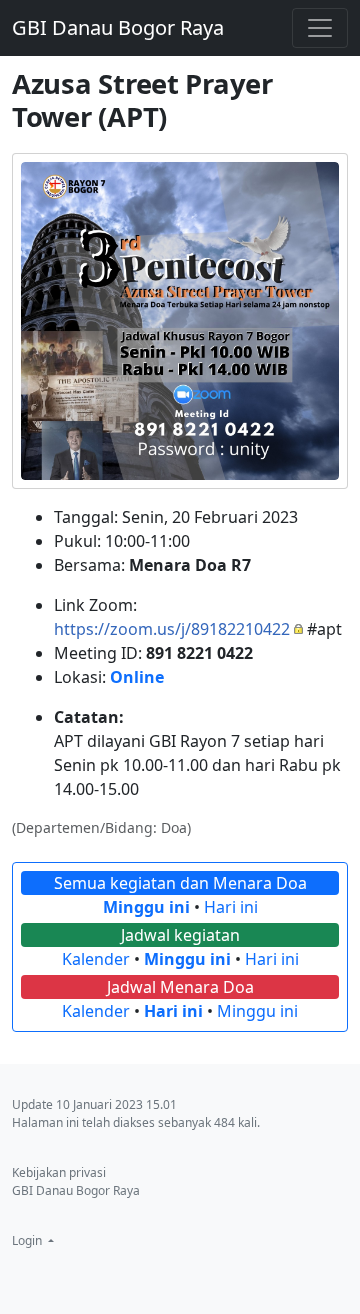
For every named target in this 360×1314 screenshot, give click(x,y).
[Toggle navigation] (320, 28)
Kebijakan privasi (59, 1172)
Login (28, 1240)
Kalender (96, 959)
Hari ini (231, 907)
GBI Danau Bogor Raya (118, 27)
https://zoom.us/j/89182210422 (172, 629)
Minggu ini (146, 907)
